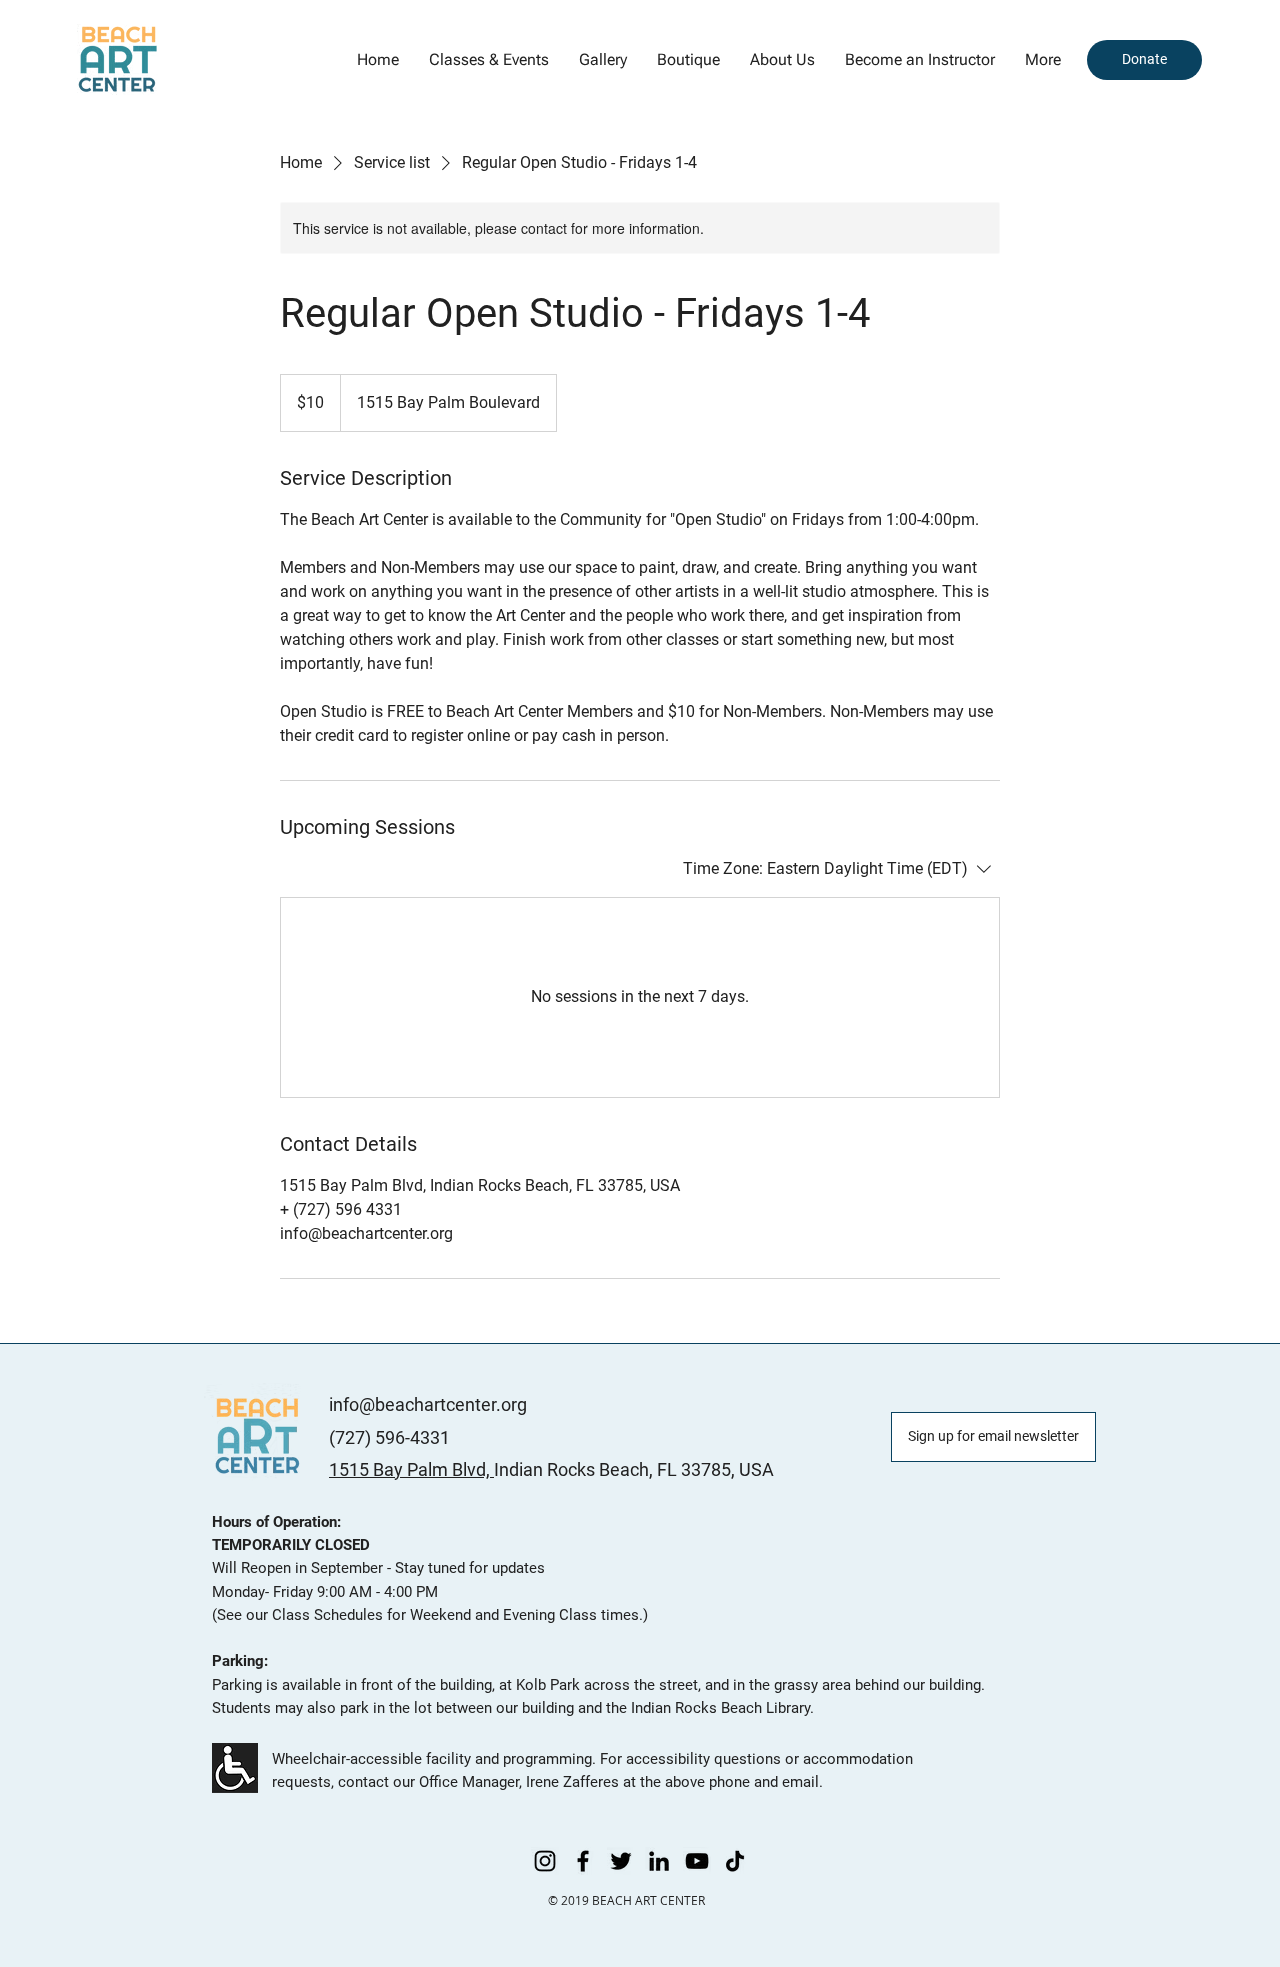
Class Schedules (327, 1615)
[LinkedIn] (659, 1861)
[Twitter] (621, 1861)
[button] (603, 60)
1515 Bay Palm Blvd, (411, 1469)
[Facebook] (583, 1861)
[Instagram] (545, 1861)
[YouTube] (697, 1861)
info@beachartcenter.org (428, 1404)
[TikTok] (735, 1861)
